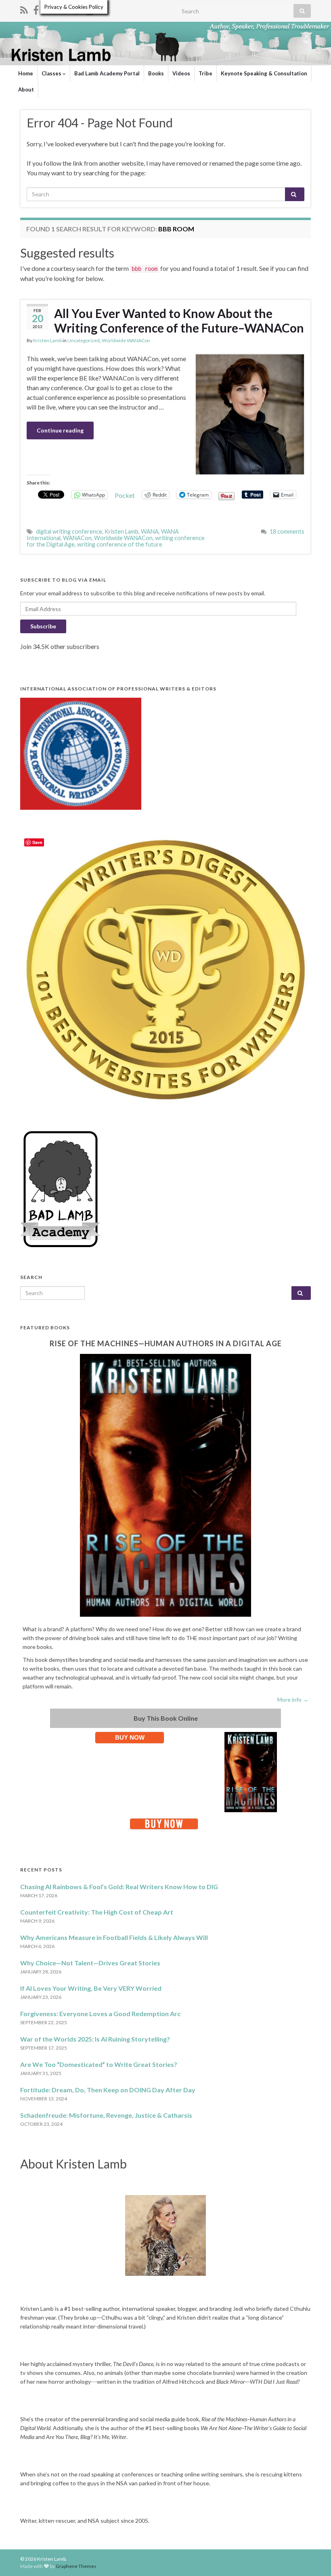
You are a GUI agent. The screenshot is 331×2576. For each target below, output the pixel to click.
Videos (181, 73)
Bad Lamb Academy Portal (107, 73)
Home (26, 73)
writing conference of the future (120, 544)
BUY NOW (130, 1737)
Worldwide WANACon (126, 340)
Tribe (205, 73)
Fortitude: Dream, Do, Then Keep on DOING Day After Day (108, 2090)
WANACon (77, 538)
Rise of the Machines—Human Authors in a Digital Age (166, 1343)
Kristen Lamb (47, 340)
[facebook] (36, 9)
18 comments (287, 531)
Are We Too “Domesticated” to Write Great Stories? (99, 2064)
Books (156, 73)
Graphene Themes (76, 2566)
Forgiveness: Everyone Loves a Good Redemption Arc (100, 2014)
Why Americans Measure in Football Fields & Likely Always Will (114, 1937)
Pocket (125, 495)
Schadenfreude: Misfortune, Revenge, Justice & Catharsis (106, 2115)
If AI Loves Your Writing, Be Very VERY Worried (91, 1988)
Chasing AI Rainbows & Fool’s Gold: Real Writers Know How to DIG (119, 1887)
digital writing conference (69, 531)
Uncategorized (84, 340)
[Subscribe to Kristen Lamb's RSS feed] (24, 9)
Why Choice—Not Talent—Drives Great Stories (90, 1963)
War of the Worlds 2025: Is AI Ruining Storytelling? (95, 2039)
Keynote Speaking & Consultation (264, 73)
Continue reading (60, 430)
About (26, 89)
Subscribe (43, 626)
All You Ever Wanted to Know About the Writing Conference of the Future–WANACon (179, 320)
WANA (150, 531)
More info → (293, 1700)
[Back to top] (313, 2558)
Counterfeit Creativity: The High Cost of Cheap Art (97, 1912)
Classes (52, 73)
